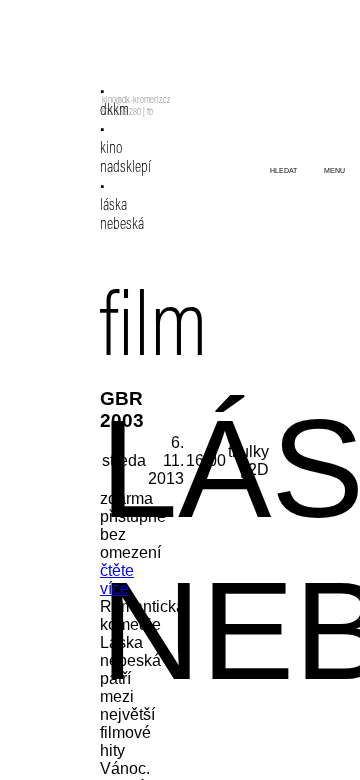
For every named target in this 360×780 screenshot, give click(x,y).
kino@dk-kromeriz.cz (136, 101)
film (154, 333)
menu (334, 170)
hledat (283, 170)
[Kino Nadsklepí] (128, 57)
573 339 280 (121, 113)
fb (150, 113)
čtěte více (117, 579)
